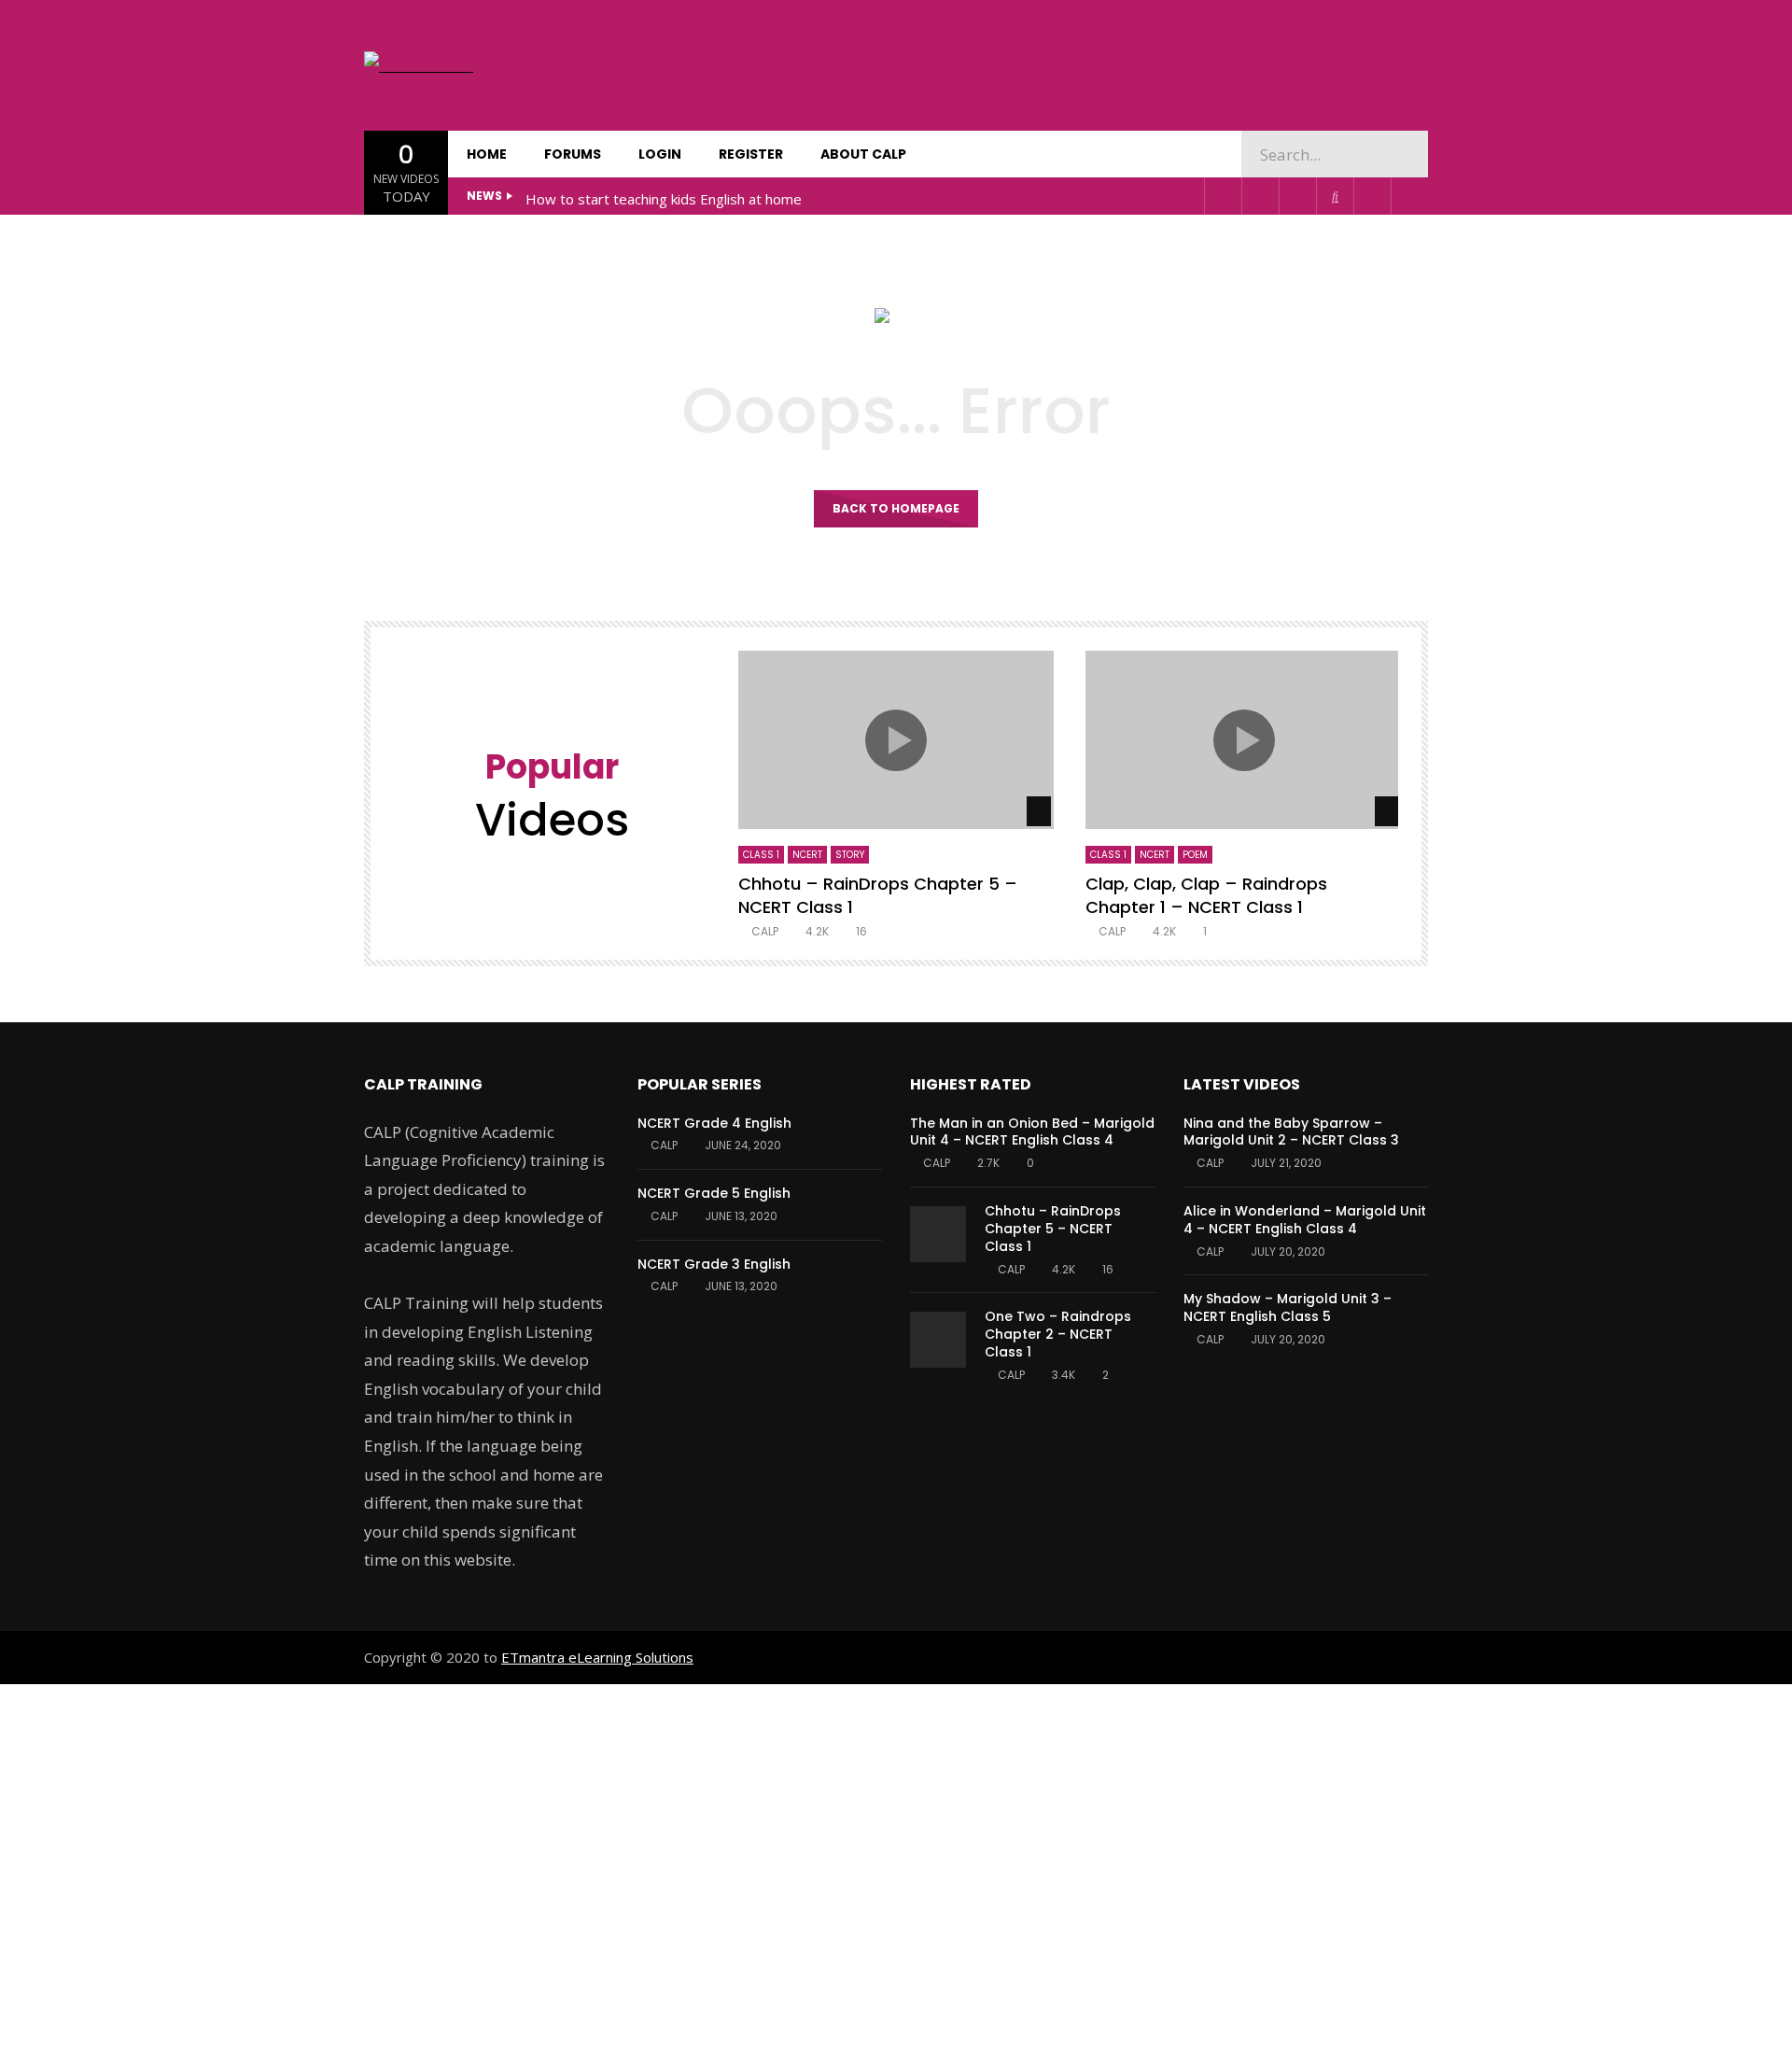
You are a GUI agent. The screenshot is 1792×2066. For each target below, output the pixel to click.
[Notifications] (1409, 196)
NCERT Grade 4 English (714, 1123)
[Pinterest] (1260, 196)
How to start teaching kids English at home (664, 199)
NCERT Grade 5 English (714, 1193)
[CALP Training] (424, 66)
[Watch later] (1372, 196)
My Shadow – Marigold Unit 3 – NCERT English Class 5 (1288, 1307)
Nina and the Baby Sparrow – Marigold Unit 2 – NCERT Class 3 (1291, 1132)
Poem (1195, 855)
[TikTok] (1335, 196)
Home (487, 154)
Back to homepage (896, 508)
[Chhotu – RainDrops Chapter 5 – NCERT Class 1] (938, 1234)
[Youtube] (1297, 196)
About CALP (863, 154)
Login (660, 154)
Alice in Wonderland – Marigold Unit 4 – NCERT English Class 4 (1305, 1220)
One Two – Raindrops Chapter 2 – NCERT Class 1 (1058, 1334)
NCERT (807, 855)
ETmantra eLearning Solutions (597, 1657)
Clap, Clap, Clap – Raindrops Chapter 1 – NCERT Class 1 (1206, 895)
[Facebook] (1223, 196)
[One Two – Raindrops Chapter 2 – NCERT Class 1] (938, 1340)
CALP (765, 931)
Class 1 (761, 855)
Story (850, 855)
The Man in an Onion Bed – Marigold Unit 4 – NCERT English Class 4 (1032, 1132)
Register (751, 154)
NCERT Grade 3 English (714, 1264)
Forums (573, 154)
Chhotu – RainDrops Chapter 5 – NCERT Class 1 (878, 895)
